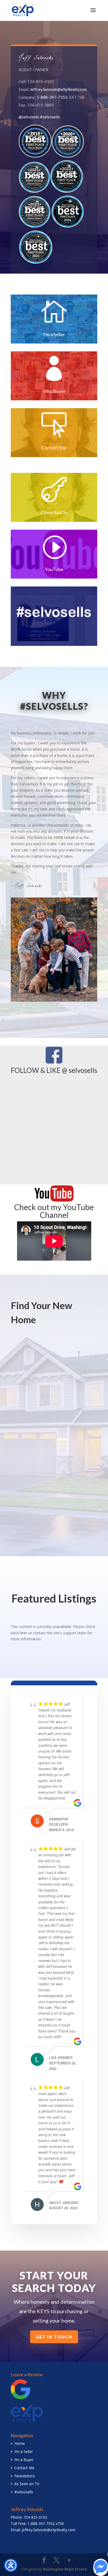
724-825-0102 (35, 2517)
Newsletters (25, 2476)
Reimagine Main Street (65, 2569)
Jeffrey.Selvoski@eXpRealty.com (58, 89)
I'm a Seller (54, 334)
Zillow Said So (54, 512)
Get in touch (54, 2337)
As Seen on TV (27, 2484)
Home (20, 2443)
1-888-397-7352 (52, 97)
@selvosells (29, 117)
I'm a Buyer (54, 391)
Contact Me (54, 448)
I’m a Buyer (24, 2460)
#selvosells (50, 117)
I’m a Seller (24, 2452)
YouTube (54, 569)
